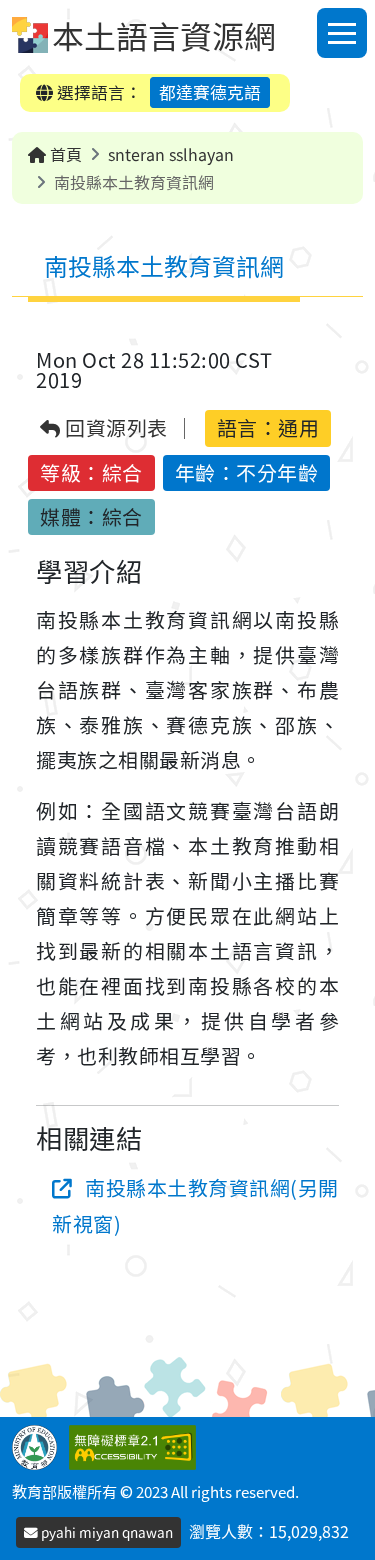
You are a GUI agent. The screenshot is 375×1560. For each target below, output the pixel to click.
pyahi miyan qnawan (105, 1532)
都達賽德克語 (210, 92)
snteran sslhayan (171, 154)
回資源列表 (114, 428)
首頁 (64, 154)
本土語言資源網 (164, 35)
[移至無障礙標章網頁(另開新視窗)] (136, 1445)
